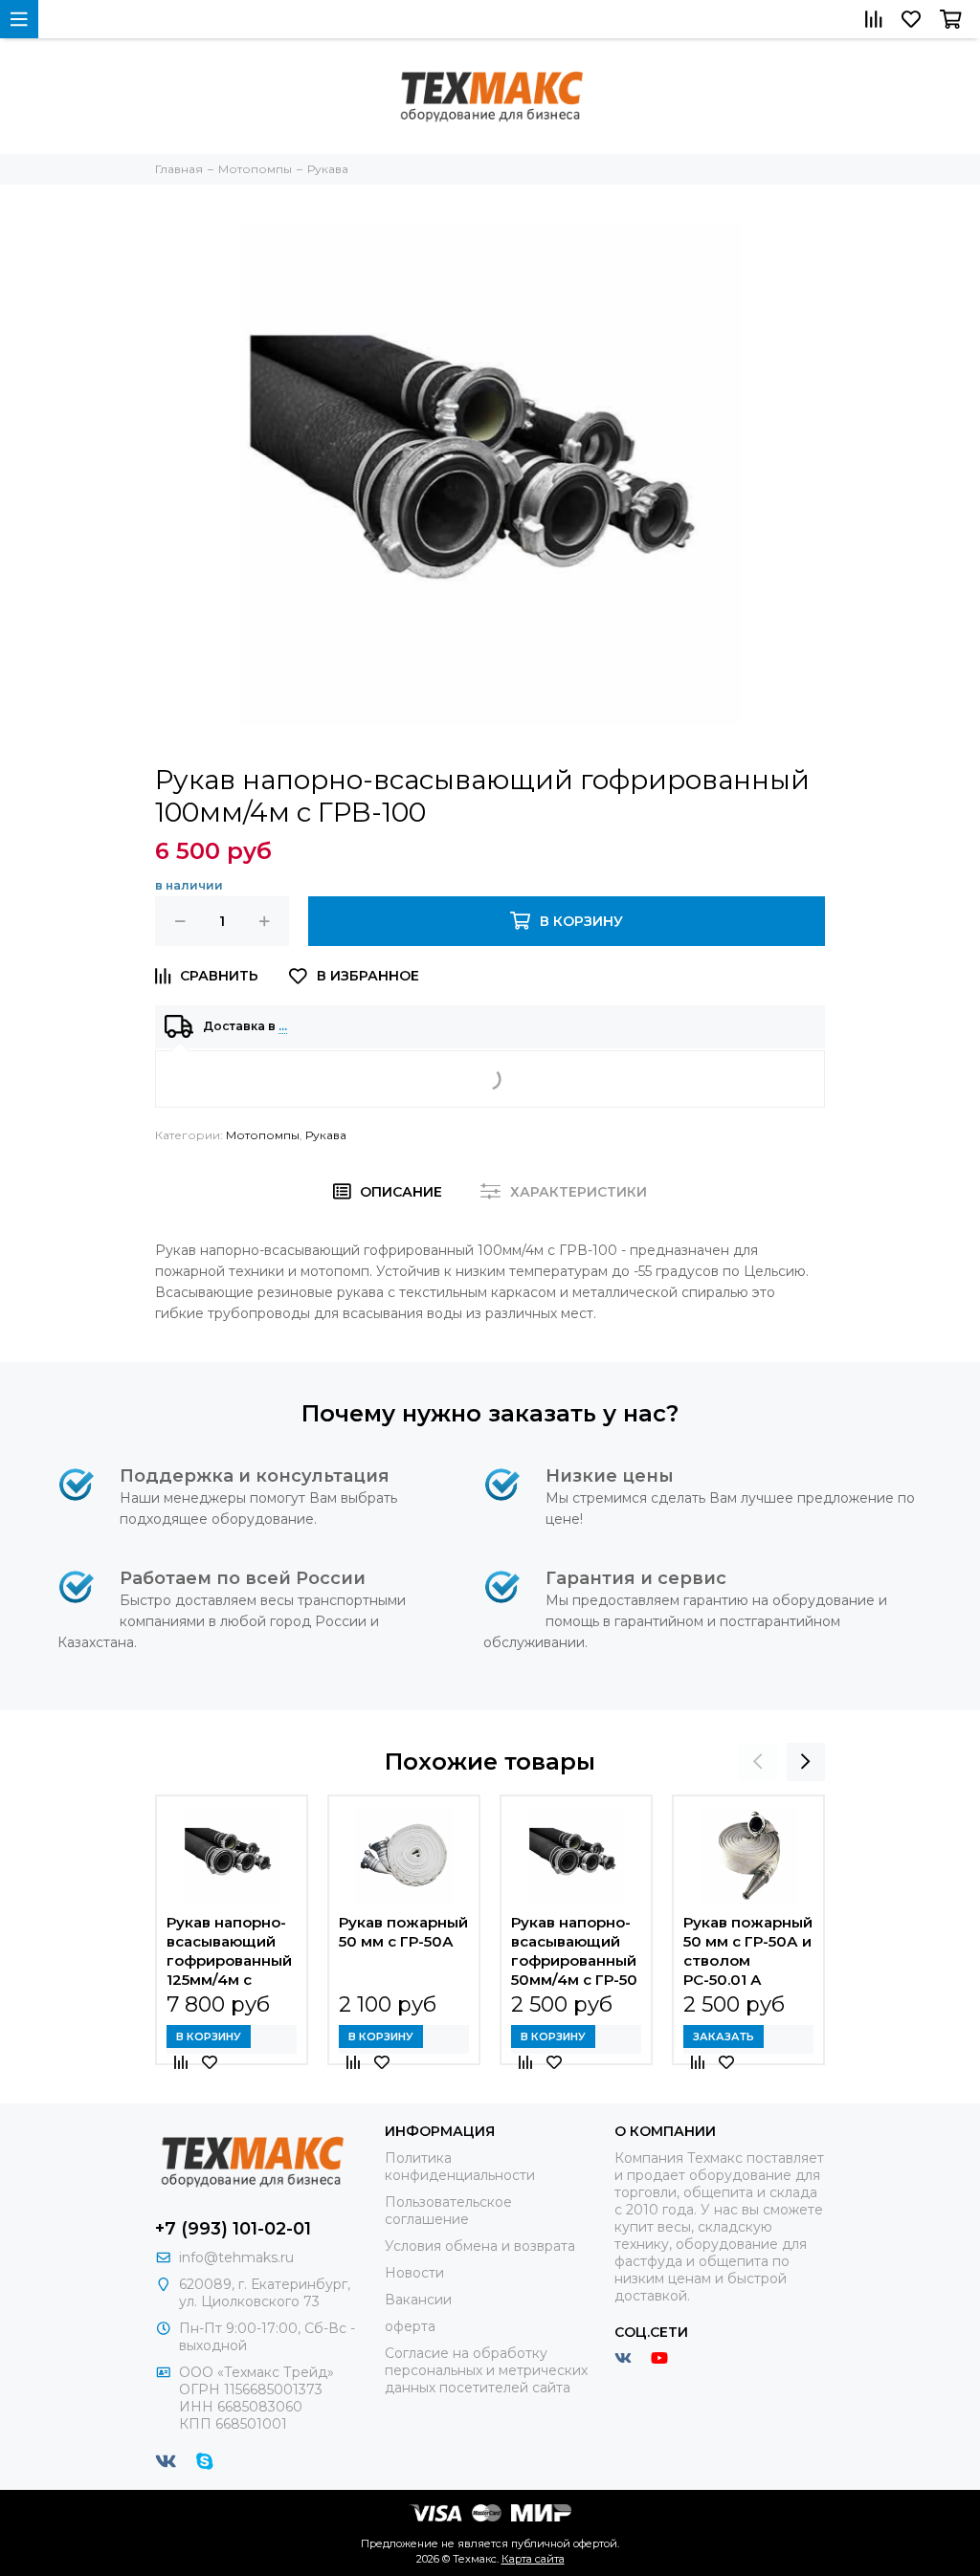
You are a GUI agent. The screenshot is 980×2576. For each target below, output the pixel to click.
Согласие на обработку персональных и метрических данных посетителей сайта (486, 2370)
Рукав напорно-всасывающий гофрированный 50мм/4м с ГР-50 (574, 1951)
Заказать (724, 2037)
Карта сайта (533, 2559)
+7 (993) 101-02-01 (233, 2229)
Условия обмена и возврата (480, 2246)
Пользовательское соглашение (448, 2211)
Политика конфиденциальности (460, 2167)
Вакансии (418, 2300)
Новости (414, 2273)
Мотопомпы (263, 1135)
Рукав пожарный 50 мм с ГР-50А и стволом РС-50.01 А (748, 1951)
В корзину (209, 2037)
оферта (410, 2326)
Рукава (326, 1135)
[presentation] (758, 1762)
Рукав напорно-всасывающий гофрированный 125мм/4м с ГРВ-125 (229, 1951)
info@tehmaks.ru (236, 2257)
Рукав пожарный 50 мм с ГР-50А (403, 1932)
